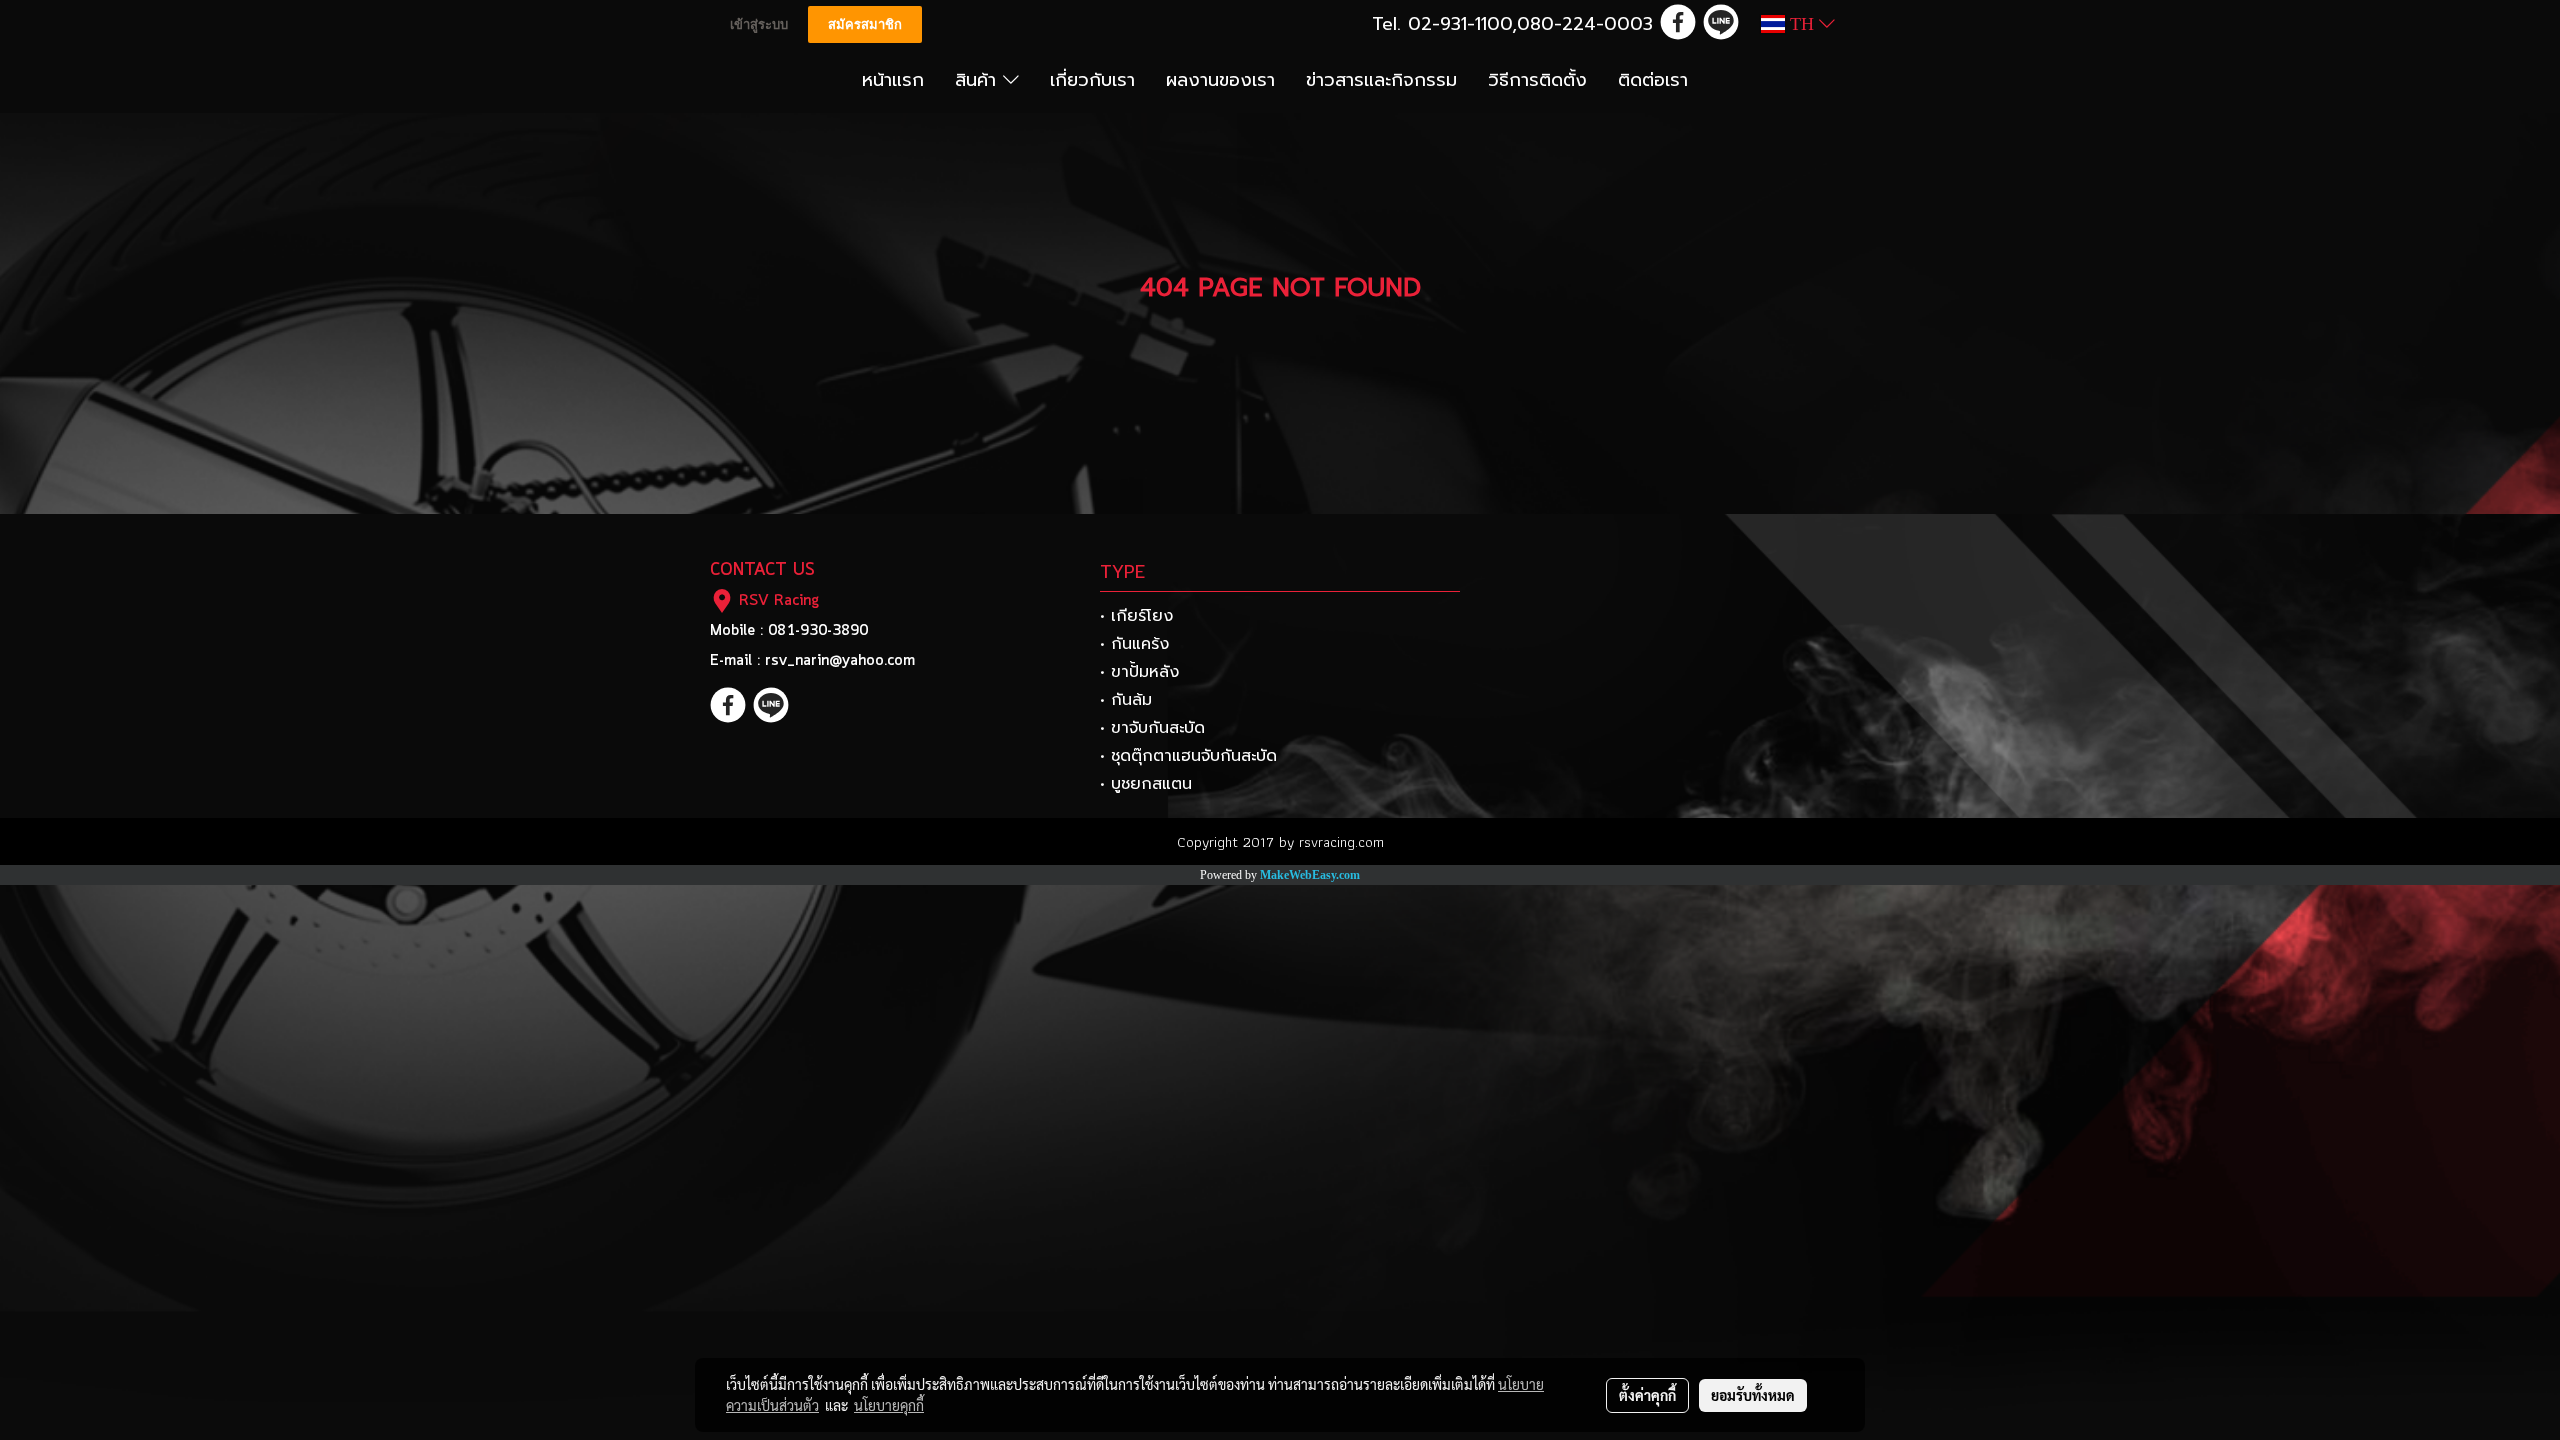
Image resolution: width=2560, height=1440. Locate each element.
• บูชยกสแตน (1146, 784)
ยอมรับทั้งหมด (1753, 1395)
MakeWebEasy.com (1310, 875)
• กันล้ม (1126, 700)
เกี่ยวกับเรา (1092, 80)
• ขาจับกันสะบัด (1152, 728)
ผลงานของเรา (1220, 80)
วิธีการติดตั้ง (1537, 80)
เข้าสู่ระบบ (759, 24)
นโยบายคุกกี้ (889, 1405)
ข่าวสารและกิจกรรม (1381, 80)
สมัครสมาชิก (865, 24)
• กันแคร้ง (1134, 644)
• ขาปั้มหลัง (1139, 672)
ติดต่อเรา (1653, 80)
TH (1802, 24)
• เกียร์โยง (1136, 616)
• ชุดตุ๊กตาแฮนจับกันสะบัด (1188, 756)
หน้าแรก (893, 80)
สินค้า (979, 80)
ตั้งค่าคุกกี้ (1647, 1395)
